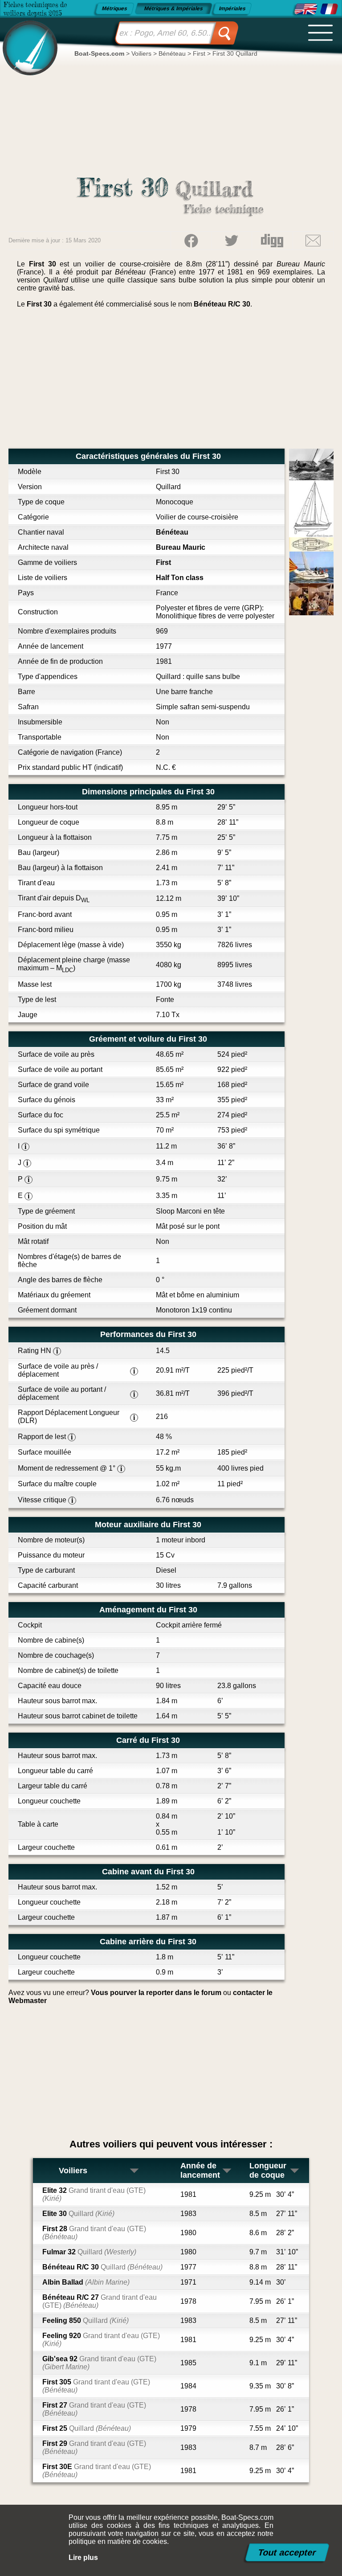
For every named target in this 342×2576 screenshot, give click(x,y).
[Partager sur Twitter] (232, 241)
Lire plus (83, 2558)
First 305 (96, 2386)
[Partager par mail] (313, 241)
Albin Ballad (86, 2282)
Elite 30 (78, 2214)
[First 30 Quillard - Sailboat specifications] (306, 9)
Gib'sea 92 (99, 2363)
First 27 (94, 2409)
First (163, 562)
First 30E (97, 2471)
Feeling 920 (101, 2340)
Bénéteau (172, 532)
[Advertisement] (171, 382)
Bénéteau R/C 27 (100, 2301)
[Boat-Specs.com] (27, 40)
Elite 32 (94, 2194)
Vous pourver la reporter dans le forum (156, 1993)
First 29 (94, 2447)
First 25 (87, 2428)
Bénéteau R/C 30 (222, 304)
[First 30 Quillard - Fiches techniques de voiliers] (329, 9)
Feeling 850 (85, 2320)
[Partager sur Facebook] (191, 241)
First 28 (94, 2233)
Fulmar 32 (89, 2252)
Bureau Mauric (181, 547)
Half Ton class (180, 578)
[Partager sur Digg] (272, 241)
